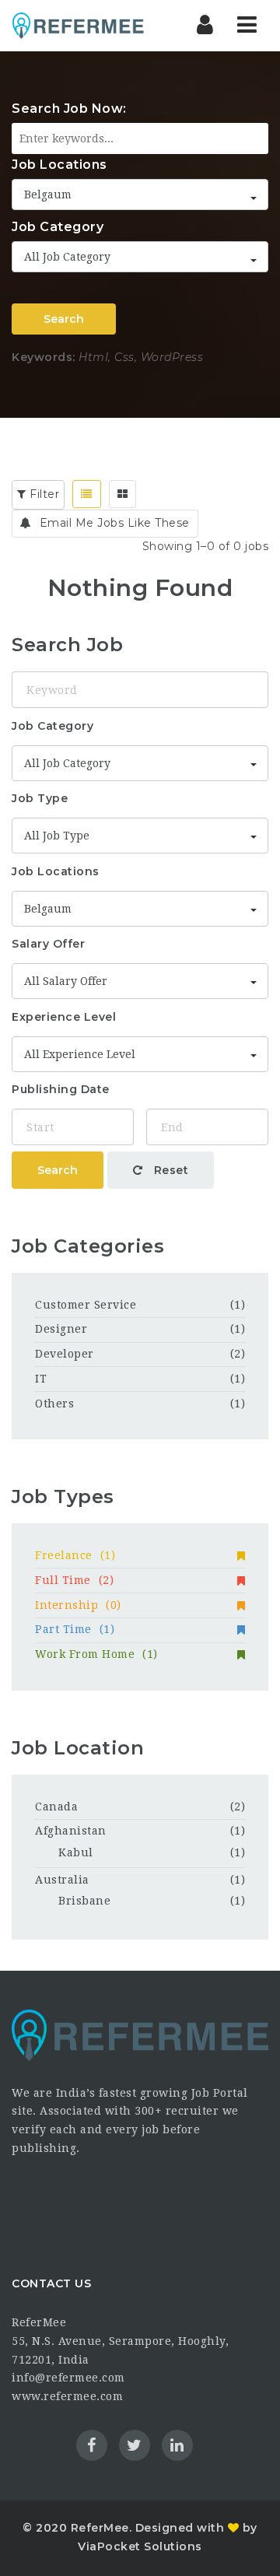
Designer (61, 1329)
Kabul (76, 1852)
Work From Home (96, 1654)
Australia (62, 1880)
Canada (56, 1807)
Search (64, 319)
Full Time (74, 1580)
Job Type (40, 798)
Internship (78, 1605)
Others (54, 1404)
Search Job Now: (69, 109)
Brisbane (84, 1901)
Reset (169, 1170)
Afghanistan (71, 1831)
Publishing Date (61, 1089)
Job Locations (59, 165)
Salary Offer (48, 944)
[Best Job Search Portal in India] (78, 25)
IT (41, 1379)
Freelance (75, 1555)
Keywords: (44, 357)
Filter (43, 494)
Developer (65, 1354)
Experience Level (64, 1017)
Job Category (58, 227)
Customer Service (86, 1305)
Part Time (75, 1629)
